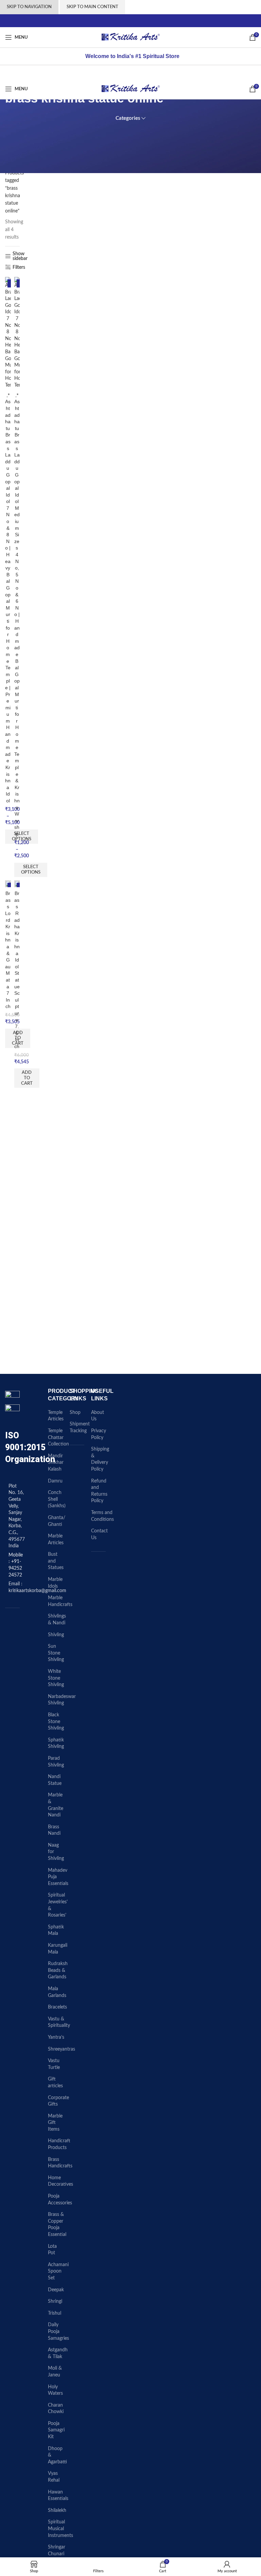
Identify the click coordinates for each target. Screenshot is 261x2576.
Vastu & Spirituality (59, 2022)
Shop (75, 1413)
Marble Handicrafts (60, 1601)
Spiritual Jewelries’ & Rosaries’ (58, 1905)
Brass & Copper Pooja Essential (57, 2225)
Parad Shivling (56, 1762)
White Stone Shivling (56, 1678)
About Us (98, 1416)
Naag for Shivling (56, 1852)
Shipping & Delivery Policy (100, 1459)
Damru (55, 1481)
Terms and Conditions (102, 1516)
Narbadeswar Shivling (62, 1700)
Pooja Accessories (60, 2200)
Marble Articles (56, 1539)
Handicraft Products (59, 2144)
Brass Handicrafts (60, 2163)
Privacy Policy (99, 1434)
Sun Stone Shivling (56, 1653)
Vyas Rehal (54, 2477)
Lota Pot (52, 2250)
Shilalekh (57, 2510)
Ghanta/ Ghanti (57, 1521)
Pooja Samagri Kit (56, 2430)
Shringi (55, 2301)
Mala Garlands (57, 1992)
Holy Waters (55, 2390)
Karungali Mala (58, 1949)
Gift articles (55, 2083)
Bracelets (57, 2007)
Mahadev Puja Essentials (58, 1877)
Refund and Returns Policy (99, 1491)
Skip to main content (92, 7)
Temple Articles (56, 1416)
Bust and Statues (56, 1561)
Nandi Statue (55, 1780)
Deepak (56, 2290)
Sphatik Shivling (56, 1743)
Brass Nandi (54, 1830)
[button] (27, 1078)
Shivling (56, 1635)
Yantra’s (56, 2037)
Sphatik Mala (56, 1930)
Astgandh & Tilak (58, 2353)
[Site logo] (131, 37)
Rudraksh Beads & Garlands (58, 1970)
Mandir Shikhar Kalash (56, 1463)
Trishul (55, 2313)
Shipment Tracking (80, 1427)
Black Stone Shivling (56, 1722)
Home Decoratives (60, 2181)
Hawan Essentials (58, 2496)
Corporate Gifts (58, 2101)
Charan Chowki (56, 2409)
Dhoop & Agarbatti (57, 2455)
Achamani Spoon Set (58, 2271)
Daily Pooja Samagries (58, 2331)
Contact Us (99, 1534)
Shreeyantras (62, 2049)
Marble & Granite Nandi (56, 1805)
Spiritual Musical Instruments (60, 2529)
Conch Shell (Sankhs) (57, 1499)
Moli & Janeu (55, 2372)
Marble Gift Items (55, 2123)
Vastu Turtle (54, 2064)
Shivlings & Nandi (57, 1620)
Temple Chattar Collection (58, 1438)
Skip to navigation (29, 7)
